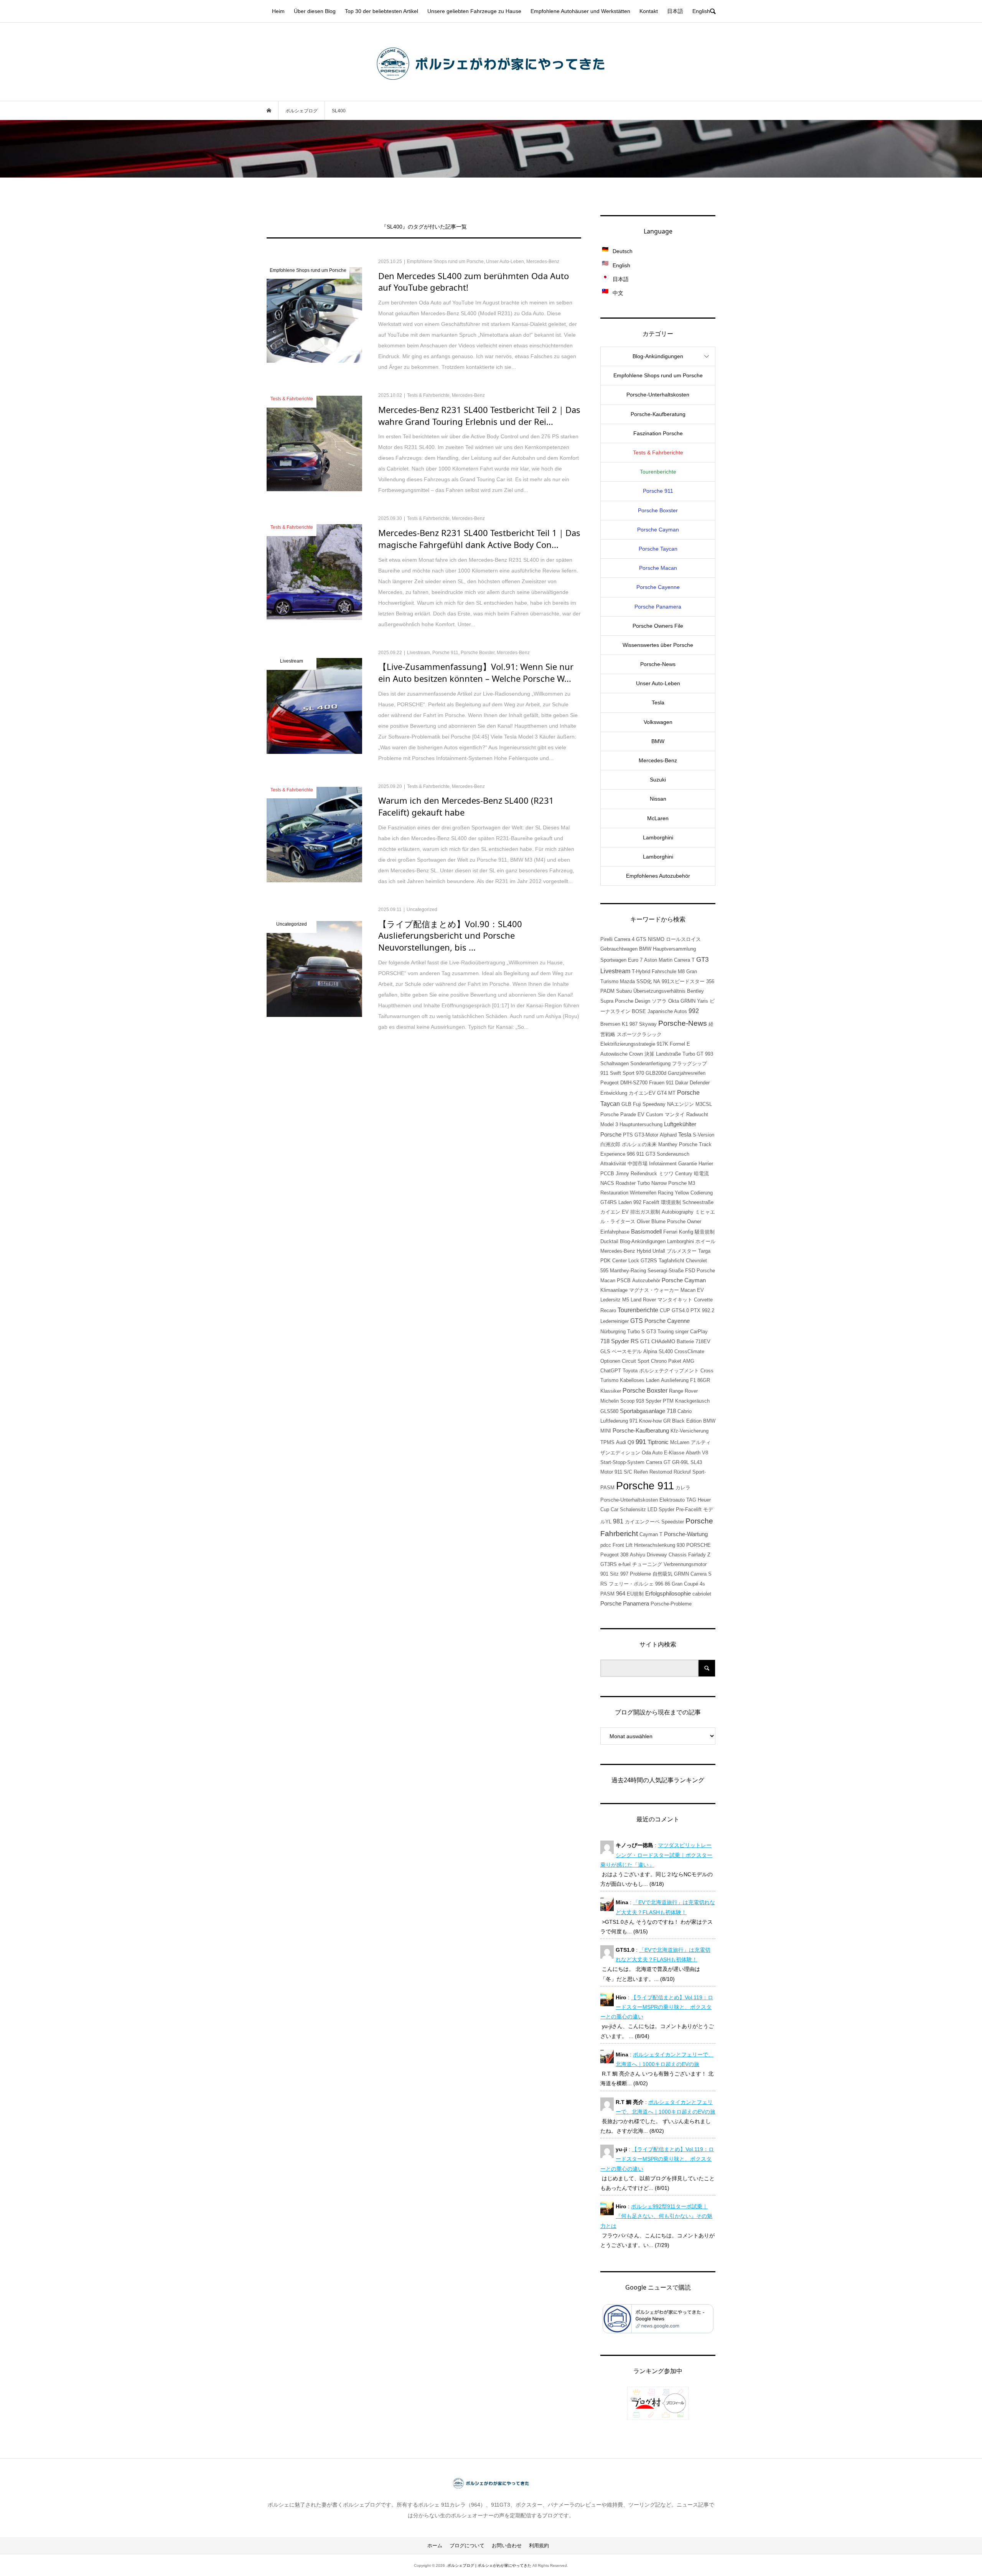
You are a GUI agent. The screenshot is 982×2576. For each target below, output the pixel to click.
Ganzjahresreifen (687, 1073)
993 (709, 1054)
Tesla (658, 702)
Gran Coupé (685, 1584)
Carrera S (701, 1574)
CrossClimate (689, 1351)
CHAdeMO (663, 1341)
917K (662, 1044)
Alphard (668, 1135)
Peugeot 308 (614, 1555)
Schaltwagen (615, 1063)
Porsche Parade (618, 1114)
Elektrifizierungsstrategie (628, 1044)
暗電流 (701, 1174)
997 (624, 1574)
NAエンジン (680, 1104)
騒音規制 (705, 1232)
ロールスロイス (683, 939)
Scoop (627, 1401)
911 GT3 (646, 1154)
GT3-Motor (646, 1135)
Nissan (658, 799)
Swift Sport (622, 1073)
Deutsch (623, 251)
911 (604, 1073)
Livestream (615, 971)
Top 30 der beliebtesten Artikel (381, 11)
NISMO (656, 939)
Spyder (666, 1509)
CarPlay (699, 1332)
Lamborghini (658, 837)
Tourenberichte (658, 472)
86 (667, 1584)
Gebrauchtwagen (619, 949)
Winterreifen (643, 1193)
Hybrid (644, 1251)
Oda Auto (652, 1453)
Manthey (668, 1144)
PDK (606, 1261)
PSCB (624, 1281)
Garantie (688, 1164)
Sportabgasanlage (643, 1411)
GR (667, 1421)
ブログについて (467, 2546)
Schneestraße (698, 1202)
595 (604, 1271)
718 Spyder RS (620, 1341)
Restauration (614, 1193)
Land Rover (643, 1300)
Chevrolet (696, 1261)
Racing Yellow (673, 1193)
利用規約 (539, 2546)
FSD (690, 1271)
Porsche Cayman (658, 530)
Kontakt (649, 11)
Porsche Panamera (658, 607)
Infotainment (663, 1164)
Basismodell (646, 1232)
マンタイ (675, 1114)
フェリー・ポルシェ (631, 1584)
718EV (703, 1341)
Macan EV (692, 1290)
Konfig (686, 1232)
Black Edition (687, 1421)
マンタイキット (675, 1300)
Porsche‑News (658, 664)
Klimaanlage (614, 1290)
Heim (278, 11)
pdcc (606, 1545)
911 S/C (623, 1472)
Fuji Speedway (649, 1104)
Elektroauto (672, 1500)
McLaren (658, 818)
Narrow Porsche (669, 1183)
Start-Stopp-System (622, 1462)
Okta (674, 1001)
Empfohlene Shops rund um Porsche (658, 375)
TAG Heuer (699, 1500)
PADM (607, 991)
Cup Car (609, 1509)
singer (682, 1332)
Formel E (680, 1044)
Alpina (650, 1351)
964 (621, 1594)
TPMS (607, 1442)
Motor (607, 1472)
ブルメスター (682, 1251)
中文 (618, 293)
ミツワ (666, 1174)
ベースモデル (627, 1351)
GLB (626, 1104)
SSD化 (644, 981)
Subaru (624, 991)
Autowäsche (614, 1054)
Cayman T (651, 1534)
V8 (705, 1453)
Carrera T (684, 960)
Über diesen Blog (315, 11)
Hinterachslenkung (655, 1545)
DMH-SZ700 (634, 1083)
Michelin (610, 1401)
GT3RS (609, 1564)
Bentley (695, 991)
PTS (628, 1135)
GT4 (662, 1093)
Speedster (673, 1522)
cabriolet (702, 1594)
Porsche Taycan (658, 549)
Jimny (622, 1174)
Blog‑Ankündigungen (658, 356)
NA (657, 981)
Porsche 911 (658, 491)
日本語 (675, 11)
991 (641, 1442)
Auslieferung (675, 1380)
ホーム (435, 2546)
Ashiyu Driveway (648, 1555)
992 (694, 1011)
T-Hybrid (641, 971)
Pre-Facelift (689, 1509)
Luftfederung (614, 1421)
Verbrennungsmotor (685, 1564)
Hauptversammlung (674, 949)
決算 (649, 1054)
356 (710, 981)
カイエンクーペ (642, 1522)
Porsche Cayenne (658, 587)
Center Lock (626, 1261)
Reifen (641, 1472)
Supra (607, 1001)
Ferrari (670, 1232)
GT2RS (649, 1261)
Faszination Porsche (658, 433)
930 (681, 1545)
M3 (692, 1183)
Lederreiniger (615, 1321)
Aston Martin (658, 960)
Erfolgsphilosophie (668, 1594)
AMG (689, 1361)
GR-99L (680, 1462)
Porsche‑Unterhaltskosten (658, 395)
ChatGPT (611, 1371)
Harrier (706, 1164)
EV (641, 1114)
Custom (655, 1114)
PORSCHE (699, 1545)
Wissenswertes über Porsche (658, 645)
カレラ (683, 1488)
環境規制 (671, 1202)
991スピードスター (683, 981)
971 (634, 1421)
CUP (665, 1310)
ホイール (705, 1241)
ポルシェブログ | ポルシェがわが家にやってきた (489, 2565)
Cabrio (685, 1411)
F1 (693, 1380)
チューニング (647, 1564)
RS (604, 1584)
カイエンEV (642, 1093)
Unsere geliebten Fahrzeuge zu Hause (474, 11)
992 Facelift (646, 1202)
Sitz (614, 1574)
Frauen (657, 1083)
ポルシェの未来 (639, 1144)
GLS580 (609, 1411)
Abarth (693, 1453)
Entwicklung (614, 1093)
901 (604, 1574)
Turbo (643, 1183)
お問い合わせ (507, 2546)
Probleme (640, 1574)
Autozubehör (646, 1281)
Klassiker (611, 1391)
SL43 (696, 1462)
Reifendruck (644, 1174)
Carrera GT (658, 1462)
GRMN (681, 1574)
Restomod (661, 1472)
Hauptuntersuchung (641, 1124)
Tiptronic (658, 1442)
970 (640, 1073)
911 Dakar (677, 1083)
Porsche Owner (684, 1221)
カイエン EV (615, 1212)
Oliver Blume (651, 1221)
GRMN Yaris (694, 1001)
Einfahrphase (615, 1232)
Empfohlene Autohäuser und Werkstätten (580, 11)
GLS (605, 1351)
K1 (625, 1024)
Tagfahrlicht (671, 1261)
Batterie (685, 1341)
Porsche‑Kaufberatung (658, 414)
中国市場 (638, 1164)
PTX (695, 1310)
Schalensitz (633, 1509)
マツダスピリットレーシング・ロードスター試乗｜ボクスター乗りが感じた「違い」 (656, 1855)
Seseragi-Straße (666, 1271)
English (701, 11)
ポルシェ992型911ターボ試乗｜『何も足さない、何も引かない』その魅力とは (656, 2216)
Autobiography (678, 1212)
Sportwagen (613, 960)
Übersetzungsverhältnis (659, 991)
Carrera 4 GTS (630, 939)
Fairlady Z (699, 1555)
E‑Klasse (674, 1453)
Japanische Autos (667, 1011)
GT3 (702, 959)
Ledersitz (610, 1300)
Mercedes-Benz (618, 1251)
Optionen (610, 1361)
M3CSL (704, 1104)
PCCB (607, 1174)
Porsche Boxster (658, 510)
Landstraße (668, 1054)
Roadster (626, 1183)
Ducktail (609, 1241)
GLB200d (656, 1073)
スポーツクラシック (639, 1034)
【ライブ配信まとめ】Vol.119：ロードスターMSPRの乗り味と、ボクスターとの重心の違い (657, 2007)
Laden (625, 1202)
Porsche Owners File (658, 626)
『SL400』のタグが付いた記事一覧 (424, 227)
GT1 (645, 1341)
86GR (704, 1380)
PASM (607, 1594)
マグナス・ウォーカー (654, 1290)
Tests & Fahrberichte (658, 452)
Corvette (703, 1300)
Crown (636, 1054)
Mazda (627, 981)
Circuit (629, 1361)
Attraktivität (613, 1164)
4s (702, 1584)
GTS (637, 1321)
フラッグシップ (690, 1063)
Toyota (630, 1371)
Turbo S (636, 1332)
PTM (668, 1401)
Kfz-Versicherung (690, 1431)
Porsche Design (633, 1001)
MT (672, 1093)
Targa (704, 1251)
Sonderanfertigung (650, 1063)
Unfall (659, 1251)
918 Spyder (649, 1401)
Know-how (650, 1421)
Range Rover (683, 1391)
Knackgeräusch (692, 1401)
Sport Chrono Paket (659, 1361)
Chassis (678, 1555)
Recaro (608, 1310)
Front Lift (623, 1545)
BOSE (639, 1011)
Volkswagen (658, 722)
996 (659, 1584)
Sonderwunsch (673, 1154)
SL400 (666, 1351)
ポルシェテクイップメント (669, 1371)
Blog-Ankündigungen (643, 1241)
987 (634, 1024)
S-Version (704, 1135)
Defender (700, 1083)
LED (652, 1509)
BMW (658, 741)
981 (618, 1521)
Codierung (702, 1193)
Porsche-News (683, 1023)
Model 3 (609, 1124)
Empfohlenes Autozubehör (658, 876)
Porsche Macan (658, 568)
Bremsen (610, 1024)
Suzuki (658, 780)
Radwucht (697, 1114)
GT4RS (609, 1202)
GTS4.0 (680, 1310)
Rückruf (682, 1472)
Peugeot (610, 1083)
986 (631, 1154)
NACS (607, 1183)
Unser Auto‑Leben (658, 683)
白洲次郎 (610, 1144)
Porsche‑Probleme (671, 1604)
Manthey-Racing (628, 1271)
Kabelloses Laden (640, 1380)
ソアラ (659, 1001)
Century (684, 1174)
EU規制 (635, 1594)
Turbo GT (693, 1054)
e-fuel (624, 1564)
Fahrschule (664, 971)
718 (671, 1411)
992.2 (708, 1310)
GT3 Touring (660, 1332)
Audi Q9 (625, 1442)
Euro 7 (635, 960)
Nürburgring (613, 1332)
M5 (626, 1300)
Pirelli (606, 939)
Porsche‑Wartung (686, 1534)
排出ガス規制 (645, 1212)
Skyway (648, 1024)
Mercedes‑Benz (658, 760)
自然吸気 (662, 1574)
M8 (681, 971)
